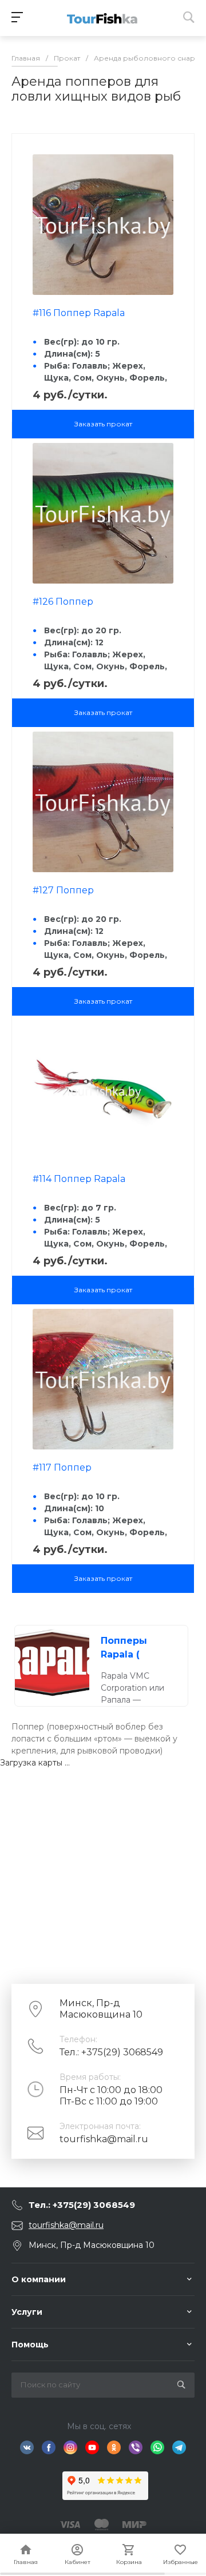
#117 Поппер (62, 1467)
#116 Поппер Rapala (79, 313)
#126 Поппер (63, 602)
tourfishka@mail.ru (104, 2139)
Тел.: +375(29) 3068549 (111, 2052)
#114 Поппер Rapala (79, 1179)
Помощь (30, 2345)
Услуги (27, 2312)
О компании (39, 2279)
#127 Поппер (63, 890)
